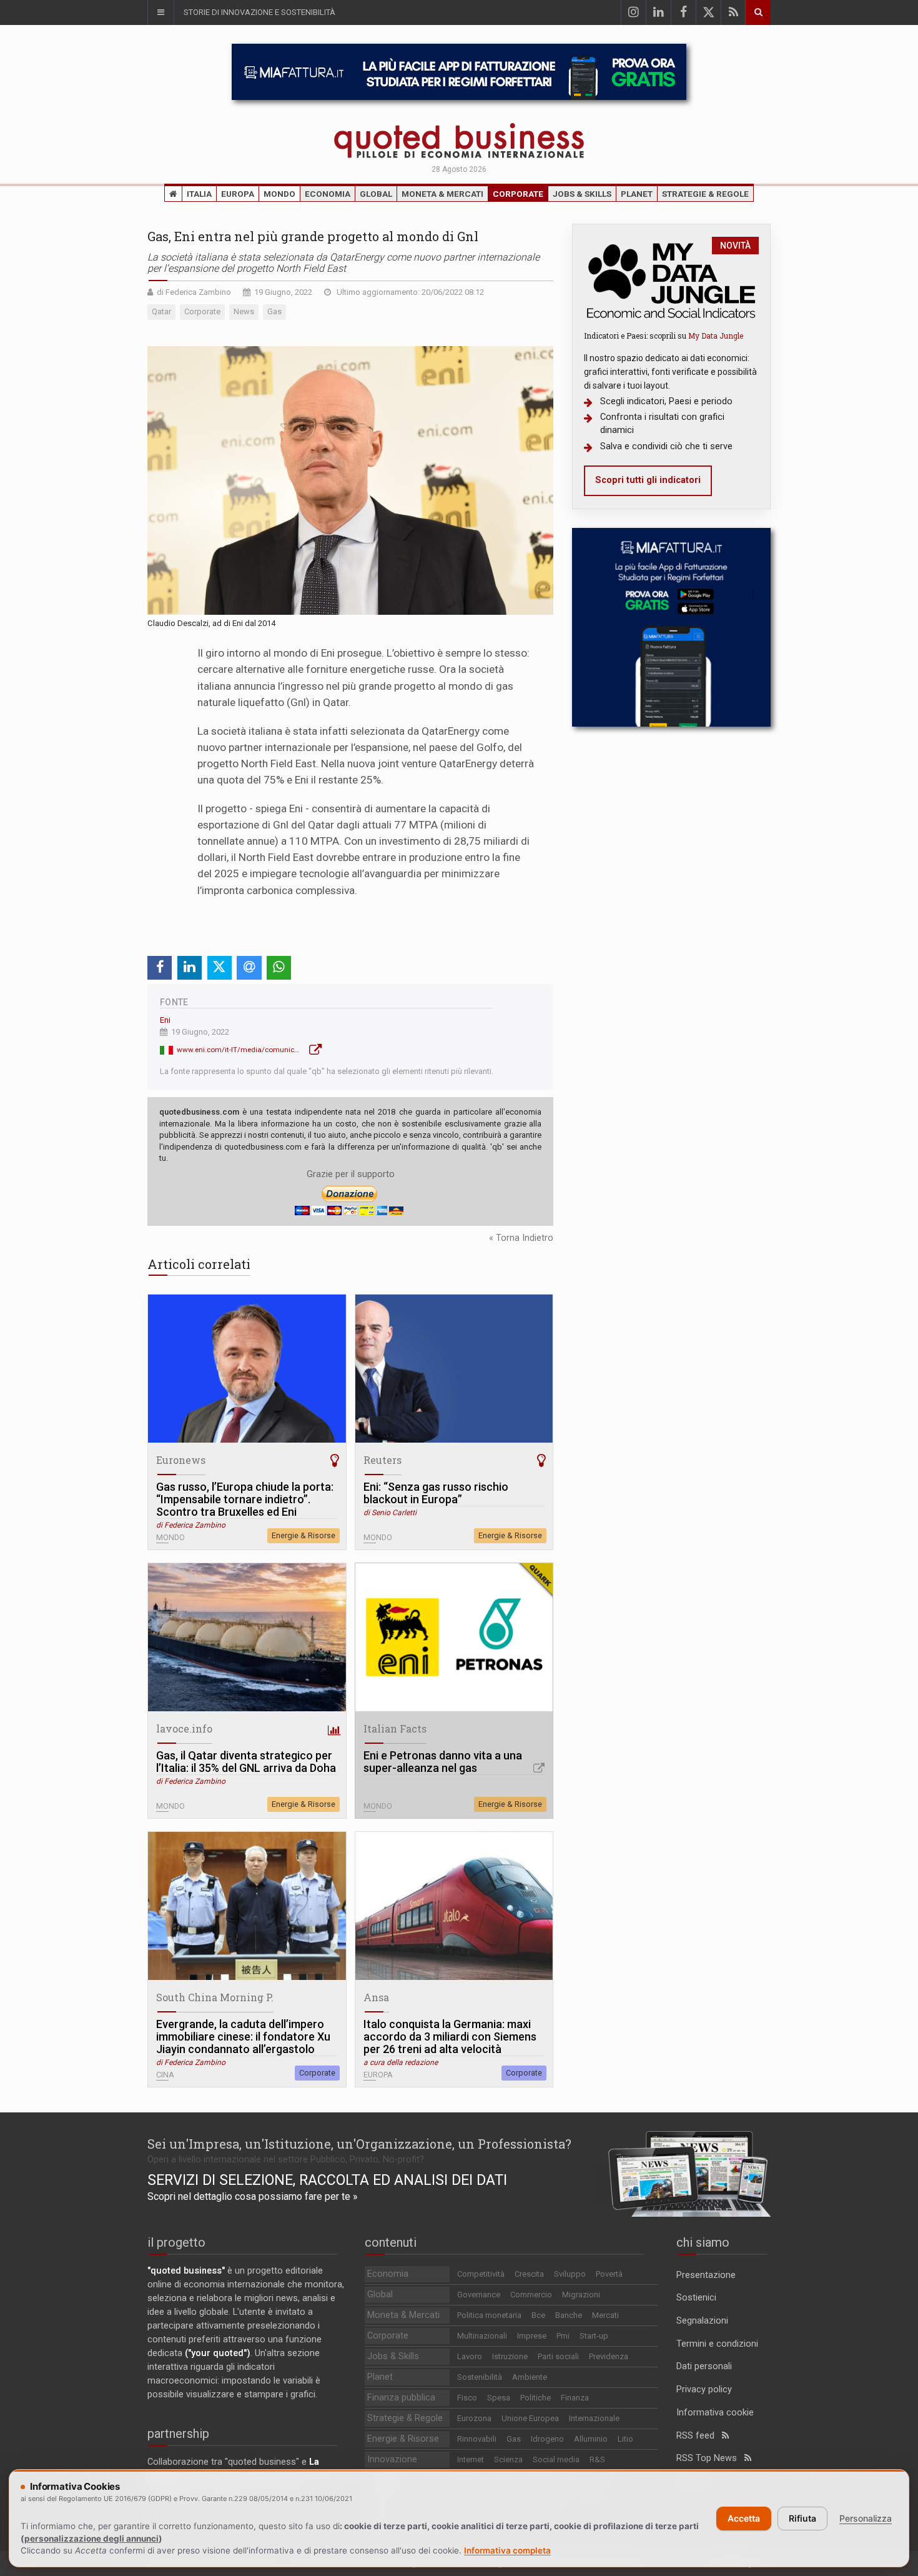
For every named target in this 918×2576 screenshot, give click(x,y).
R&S (597, 2459)
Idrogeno (547, 2439)
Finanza (575, 2398)
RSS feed (699, 2436)
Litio (625, 2439)
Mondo (279, 194)
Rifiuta (802, 2518)
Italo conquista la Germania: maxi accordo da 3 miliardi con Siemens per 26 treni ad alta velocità (450, 2037)
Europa (238, 194)
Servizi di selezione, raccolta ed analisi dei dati (327, 2180)
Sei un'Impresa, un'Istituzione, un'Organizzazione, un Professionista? (359, 2144)
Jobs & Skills (582, 194)
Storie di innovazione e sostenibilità (259, 12)
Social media (556, 2459)
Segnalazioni (702, 2321)
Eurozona (474, 2418)
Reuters (383, 1460)
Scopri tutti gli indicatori (648, 480)
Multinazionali (482, 2336)
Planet (637, 194)
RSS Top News (710, 2458)
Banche (569, 2315)
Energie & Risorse (304, 1535)
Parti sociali (558, 2356)
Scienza (508, 2459)
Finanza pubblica (401, 2398)
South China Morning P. (215, 1997)
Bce (538, 2315)
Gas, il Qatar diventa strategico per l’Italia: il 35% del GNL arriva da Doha (246, 1762)
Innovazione (392, 2459)
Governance (479, 2295)
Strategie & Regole (705, 194)
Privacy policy (704, 2390)
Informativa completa (507, 2550)
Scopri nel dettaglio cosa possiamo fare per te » (253, 2196)
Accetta (744, 2518)
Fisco (467, 2398)
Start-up (594, 2336)
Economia (328, 194)
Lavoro (470, 2356)
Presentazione (706, 2275)
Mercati (605, 2315)
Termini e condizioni (717, 2344)
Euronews (181, 1460)
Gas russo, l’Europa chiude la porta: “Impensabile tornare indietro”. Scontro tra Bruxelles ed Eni (245, 1499)
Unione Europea (530, 2418)
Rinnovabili (477, 2439)
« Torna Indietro (521, 1238)
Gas (514, 2439)
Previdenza (609, 2356)
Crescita (529, 2274)
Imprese (532, 2336)
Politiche (535, 2398)
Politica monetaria (489, 2315)
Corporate (518, 194)
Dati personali (704, 2366)
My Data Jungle (716, 336)
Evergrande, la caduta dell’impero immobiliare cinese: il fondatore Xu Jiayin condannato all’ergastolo (243, 2037)
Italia (199, 194)
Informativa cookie (715, 2413)
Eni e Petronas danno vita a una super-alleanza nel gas (443, 1762)
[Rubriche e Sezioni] (160, 12)
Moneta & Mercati (442, 194)
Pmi (563, 2336)
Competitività (481, 2274)
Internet (471, 2459)
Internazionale (594, 2418)
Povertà (609, 2274)
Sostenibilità (480, 2377)
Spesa (499, 2398)
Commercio (531, 2295)
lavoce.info (184, 1728)
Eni (165, 1020)
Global (376, 194)
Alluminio (591, 2439)
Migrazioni (581, 2295)
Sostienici (696, 2298)
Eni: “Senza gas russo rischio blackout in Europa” (436, 1493)
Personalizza (866, 2518)
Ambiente (530, 2377)
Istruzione (510, 2356)
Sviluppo (570, 2274)
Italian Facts (395, 1728)
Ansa (376, 1997)
